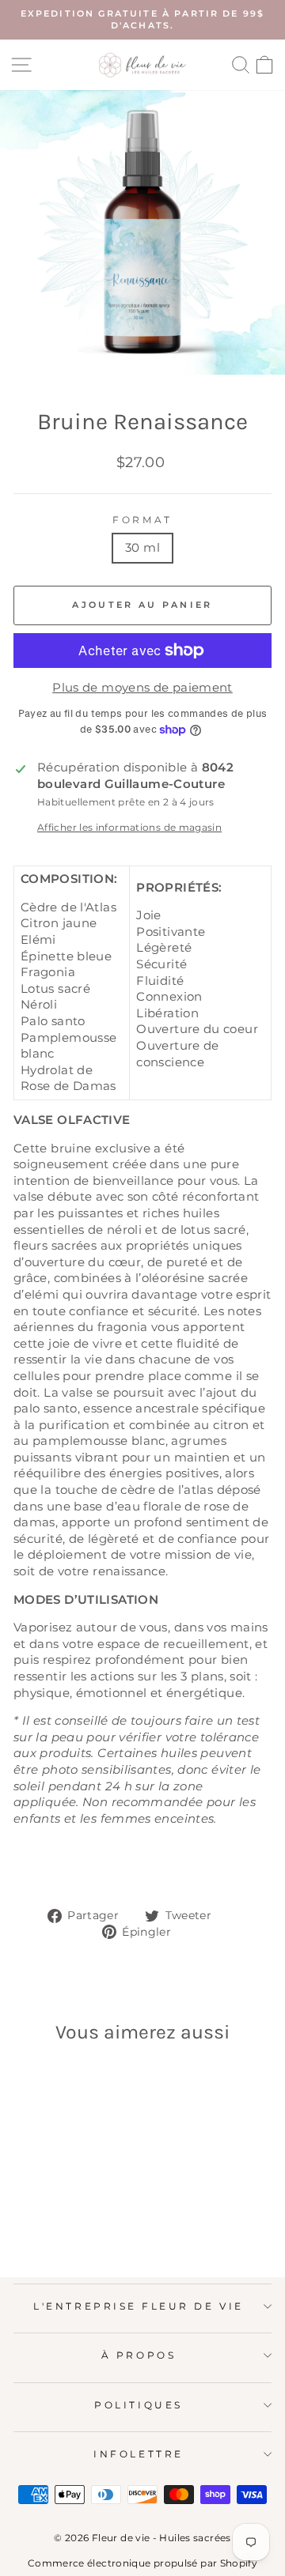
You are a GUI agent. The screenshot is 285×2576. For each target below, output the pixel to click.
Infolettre (138, 2454)
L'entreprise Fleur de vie (138, 2306)
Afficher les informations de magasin (129, 828)
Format (142, 520)
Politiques (138, 2405)
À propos (139, 2355)
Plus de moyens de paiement (142, 688)
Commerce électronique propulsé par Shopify (142, 2563)
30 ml (142, 548)
